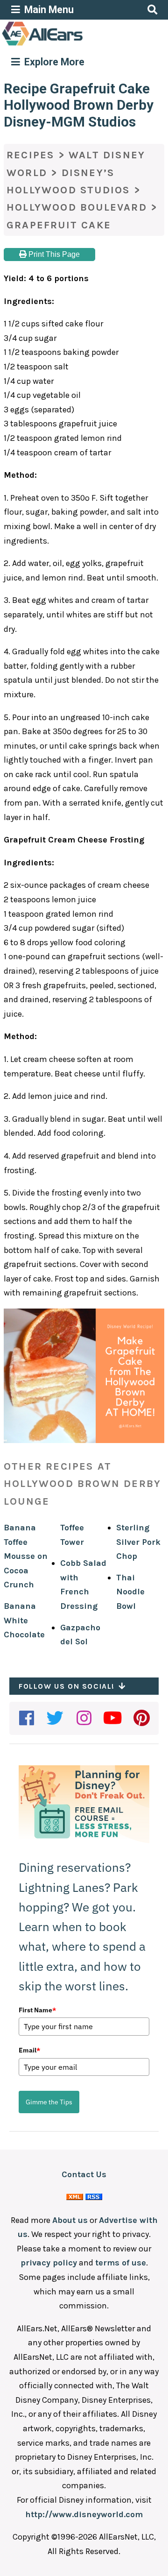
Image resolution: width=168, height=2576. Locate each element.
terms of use (121, 2263)
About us (70, 2220)
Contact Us (84, 2174)
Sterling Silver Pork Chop (138, 1542)
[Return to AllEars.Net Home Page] (71, 45)
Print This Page (53, 254)
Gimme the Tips (49, 2102)
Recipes (30, 155)
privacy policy (49, 2263)
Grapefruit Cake (59, 225)
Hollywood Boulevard (77, 207)
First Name (37, 2010)
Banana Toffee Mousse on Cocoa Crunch (26, 1556)
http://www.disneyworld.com (84, 2514)
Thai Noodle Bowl (130, 1592)
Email (29, 2050)
